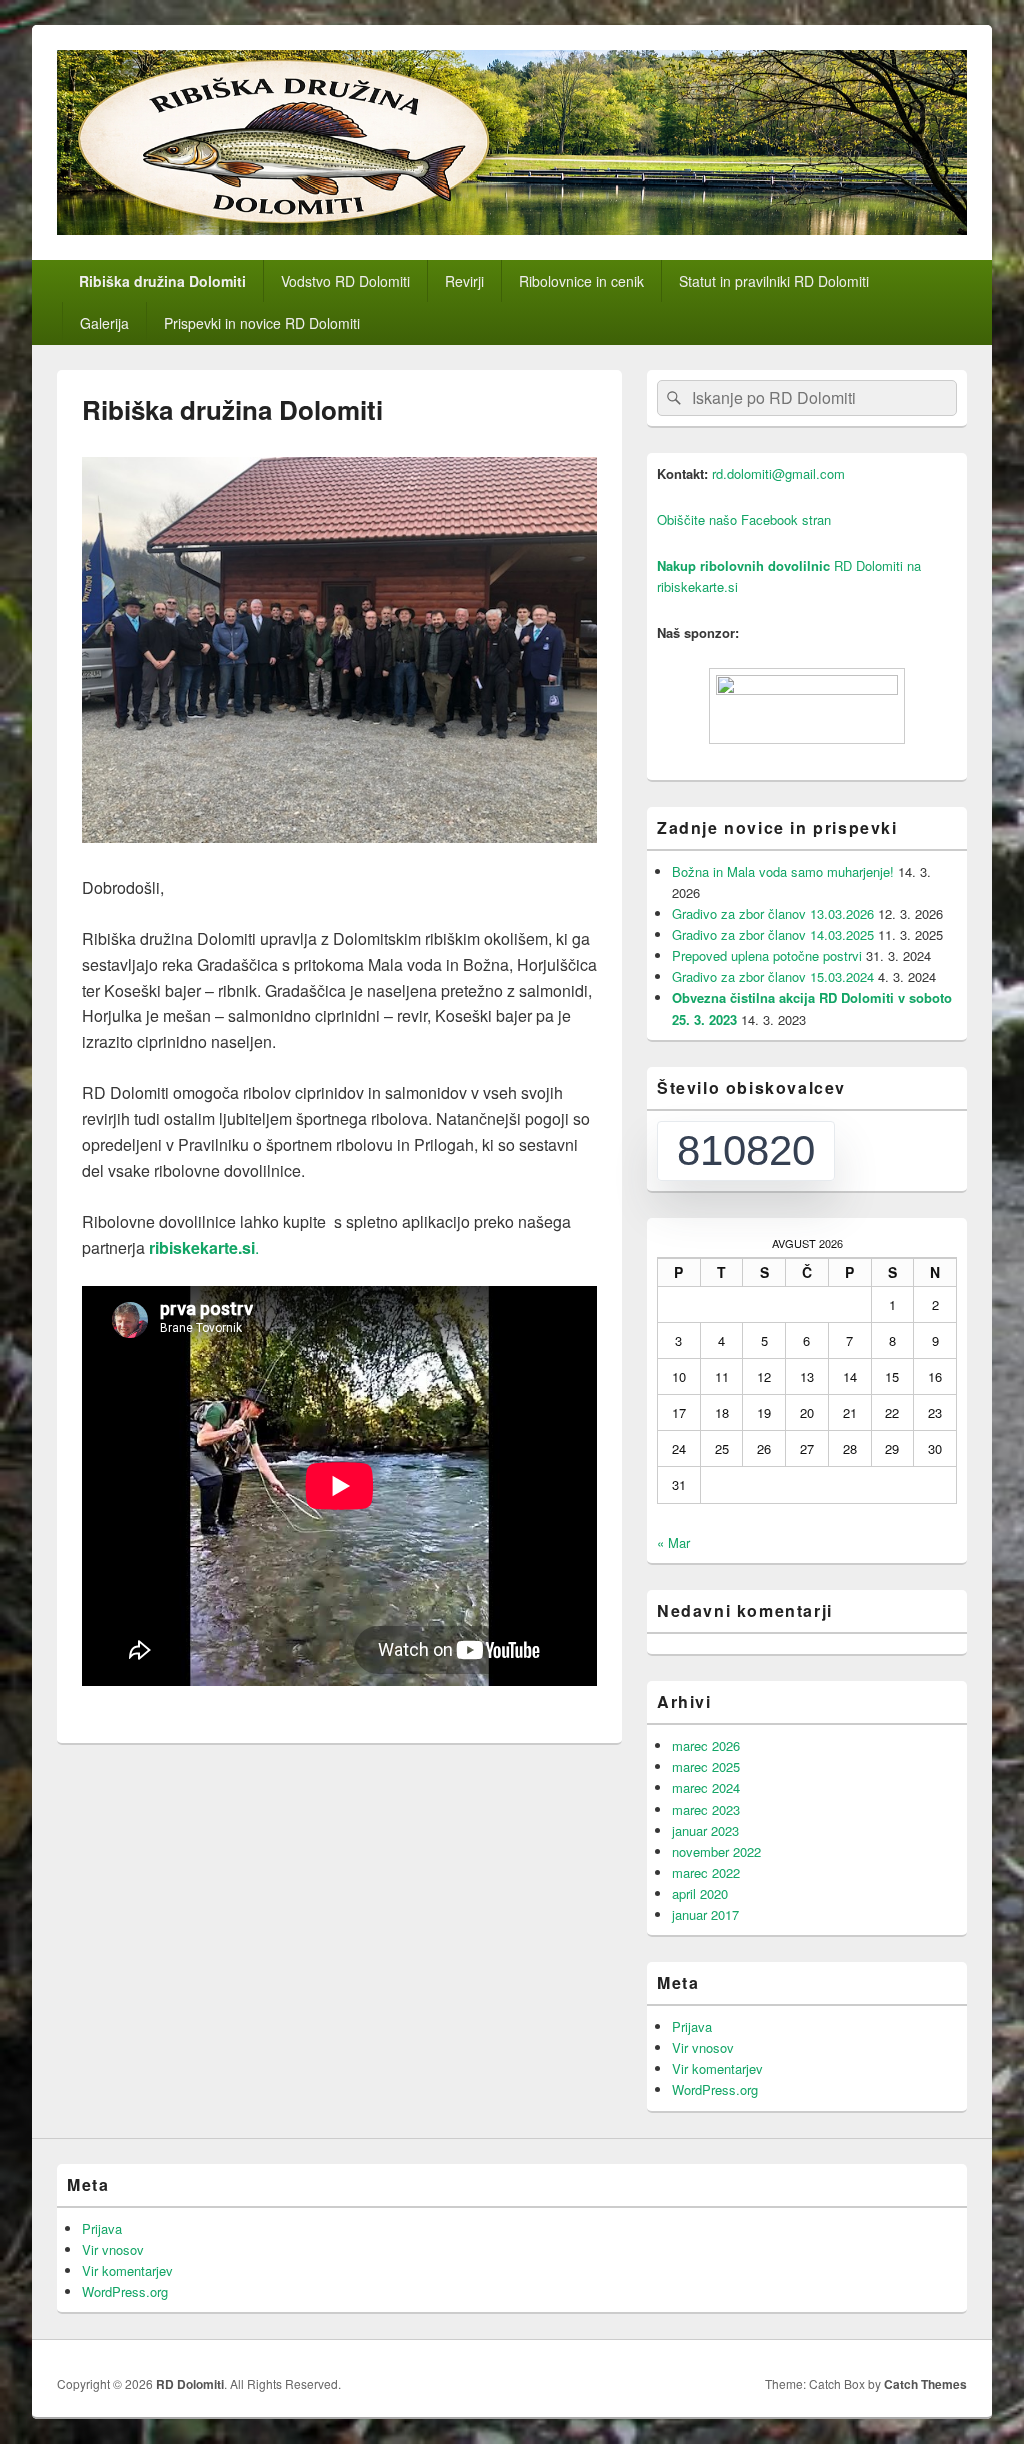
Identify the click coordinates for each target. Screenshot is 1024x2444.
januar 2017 (705, 1914)
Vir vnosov (703, 2047)
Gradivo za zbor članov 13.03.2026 (773, 913)
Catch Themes (925, 2384)
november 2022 (716, 1851)
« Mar (673, 1542)
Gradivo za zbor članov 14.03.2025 (773, 934)
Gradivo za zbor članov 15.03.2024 (773, 976)
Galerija (104, 323)
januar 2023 (705, 1830)
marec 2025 (706, 1766)
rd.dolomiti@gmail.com (778, 473)
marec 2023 (706, 1809)
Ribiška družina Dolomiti (162, 281)
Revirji (464, 281)
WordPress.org (715, 2089)
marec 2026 (706, 1745)
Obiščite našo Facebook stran (744, 519)
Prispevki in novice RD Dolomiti (262, 323)
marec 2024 (706, 1787)
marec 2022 (706, 1872)
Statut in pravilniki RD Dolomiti (774, 281)
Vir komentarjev (717, 2068)
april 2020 (700, 1893)
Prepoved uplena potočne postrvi (767, 955)
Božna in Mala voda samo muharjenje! (783, 871)
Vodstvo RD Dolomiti (345, 281)
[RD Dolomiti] (512, 228)
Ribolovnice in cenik (581, 281)
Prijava (692, 2026)
